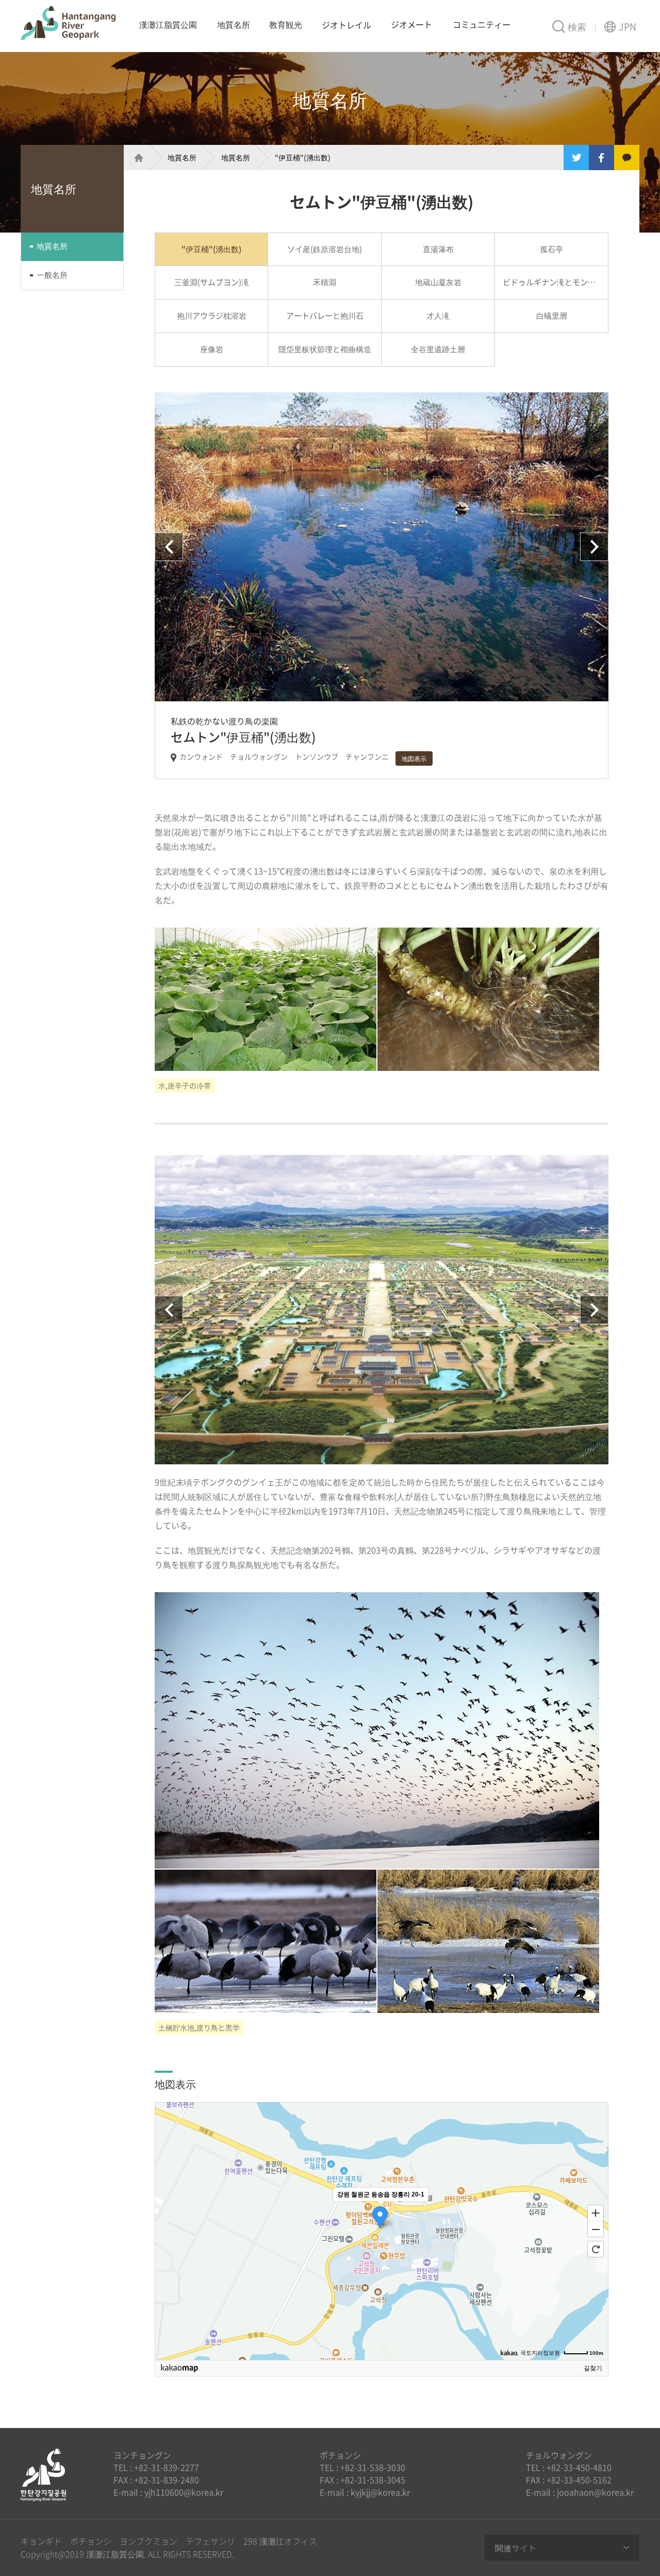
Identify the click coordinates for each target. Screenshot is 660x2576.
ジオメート (411, 24)
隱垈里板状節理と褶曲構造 (325, 349)
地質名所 (234, 24)
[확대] (596, 2212)
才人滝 (438, 316)
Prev (169, 547)
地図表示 (414, 758)
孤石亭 (551, 249)
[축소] (596, 2230)
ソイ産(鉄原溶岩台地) (325, 249)
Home (134, 158)
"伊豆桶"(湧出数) (303, 157)
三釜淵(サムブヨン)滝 (212, 282)
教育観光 (286, 24)
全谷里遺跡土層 (438, 349)
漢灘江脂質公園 (68, 23)
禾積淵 (325, 282)
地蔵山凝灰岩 (438, 282)
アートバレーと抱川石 (325, 316)
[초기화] (596, 2249)
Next (594, 547)
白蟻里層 (552, 316)
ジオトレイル (346, 25)
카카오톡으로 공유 (627, 158)
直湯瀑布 (438, 249)
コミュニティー (482, 24)
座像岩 (212, 349)
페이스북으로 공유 (601, 158)
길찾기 (593, 2368)
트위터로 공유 (576, 158)
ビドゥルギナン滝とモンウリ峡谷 (556, 282)
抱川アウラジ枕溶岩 (212, 316)
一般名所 (52, 275)
